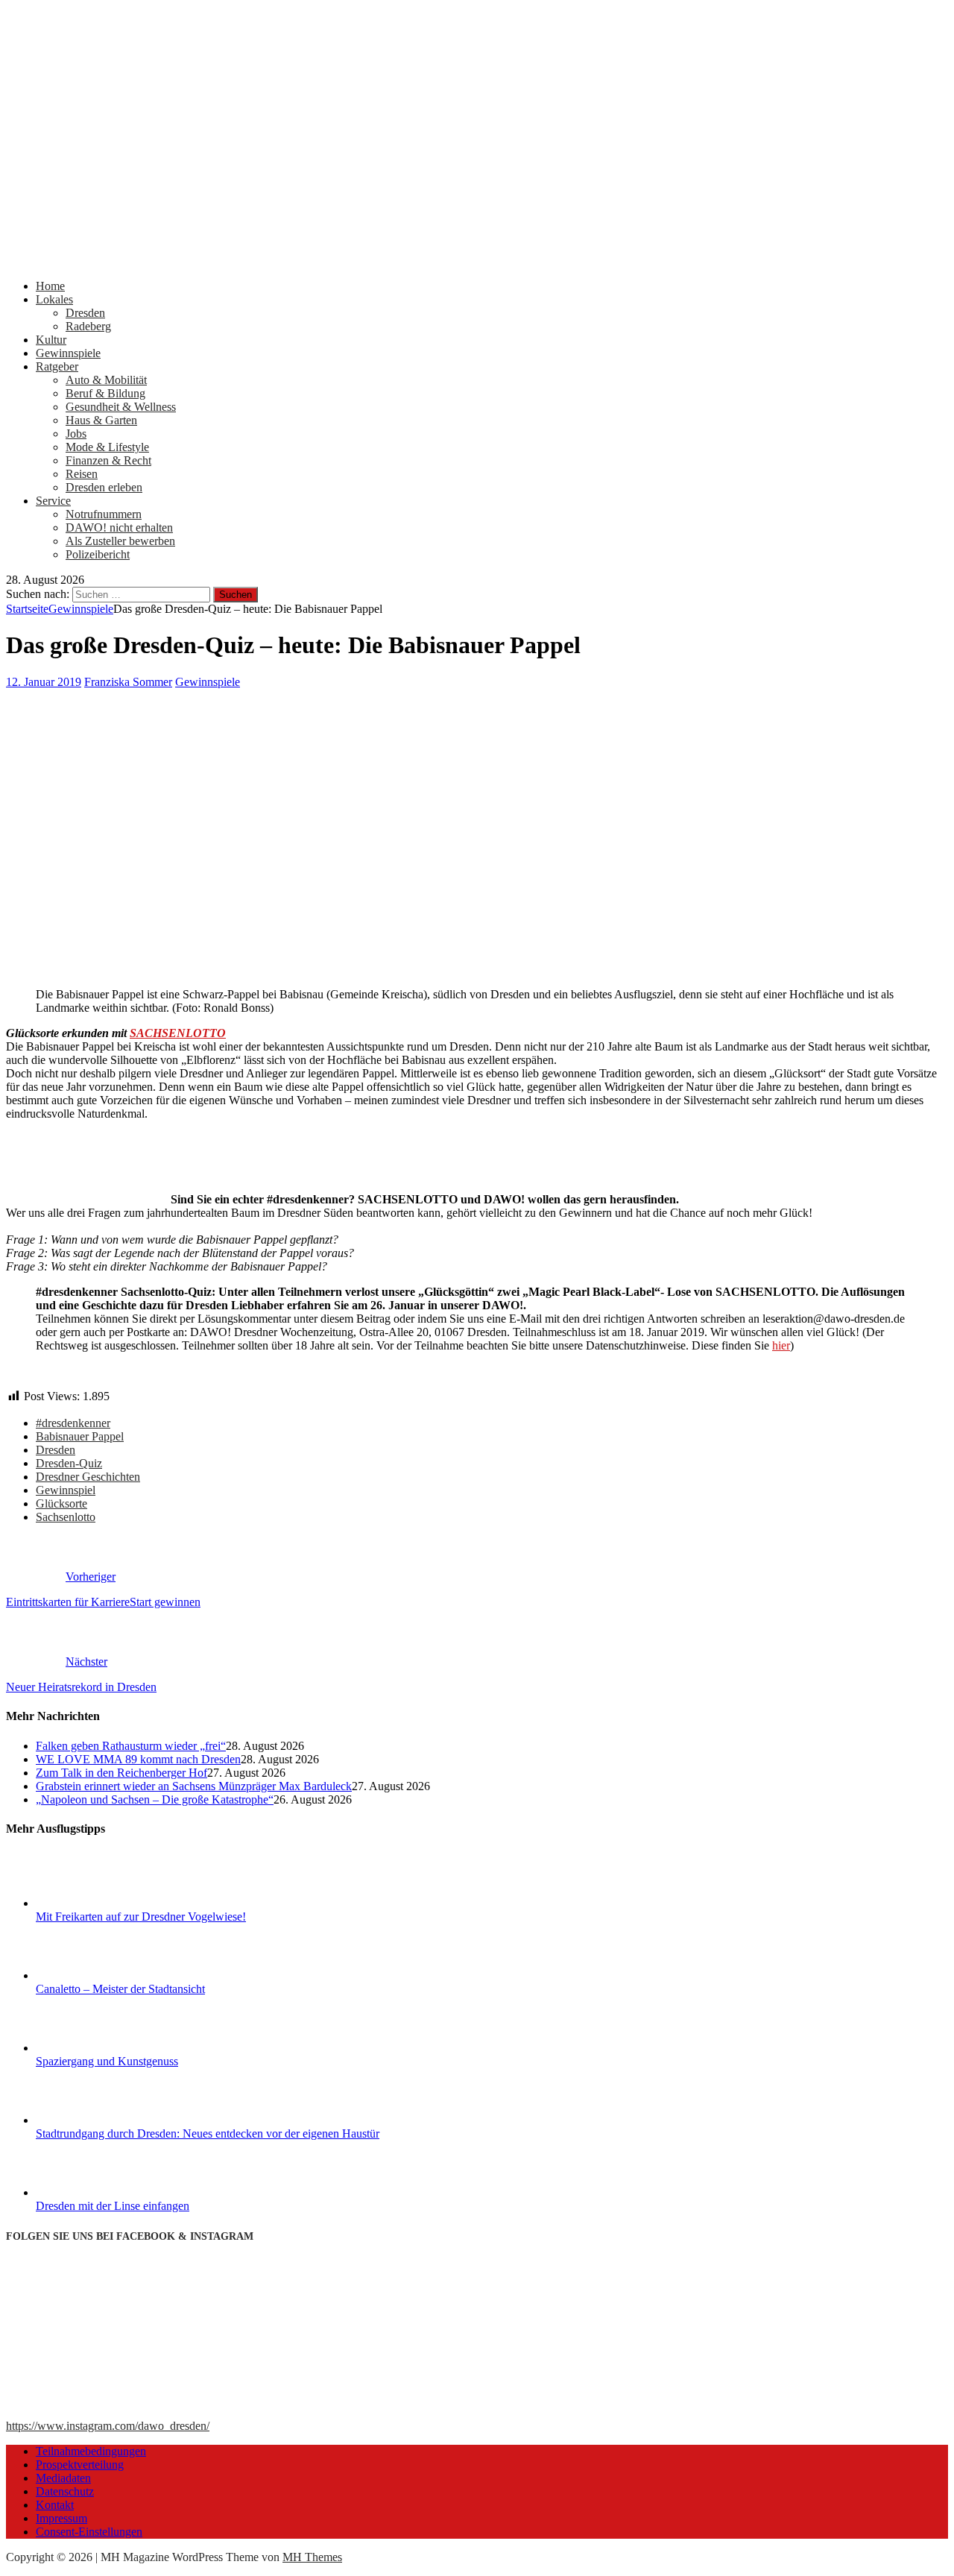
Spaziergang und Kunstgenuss (107, 2061)
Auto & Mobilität (106, 380)
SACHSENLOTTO (178, 1033)
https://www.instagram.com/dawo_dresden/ (108, 2426)
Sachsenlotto (66, 1517)
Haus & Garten (101, 420)
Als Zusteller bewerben (120, 541)
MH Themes (312, 2557)
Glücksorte (61, 1503)
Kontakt (55, 2505)
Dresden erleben (104, 487)
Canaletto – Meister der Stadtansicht (120, 1989)
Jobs (76, 434)
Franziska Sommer (128, 682)
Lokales (54, 299)
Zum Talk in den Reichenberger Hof (121, 1773)
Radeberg (88, 326)
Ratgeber (57, 366)
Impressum (61, 2518)
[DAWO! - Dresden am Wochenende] (477, 261)
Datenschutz (65, 2491)
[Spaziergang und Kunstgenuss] (92, 2048)
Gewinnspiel (66, 1490)
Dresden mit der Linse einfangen (113, 2206)
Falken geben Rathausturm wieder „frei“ (131, 1746)
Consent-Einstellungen (89, 2532)
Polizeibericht (98, 554)
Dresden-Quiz (69, 1463)
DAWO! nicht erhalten (119, 528)
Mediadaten (63, 2478)
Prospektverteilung (80, 2465)
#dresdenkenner (73, 1423)
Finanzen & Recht (108, 460)
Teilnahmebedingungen (91, 2451)
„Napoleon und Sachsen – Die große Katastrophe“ (155, 1799)
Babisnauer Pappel (80, 1436)
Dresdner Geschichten (88, 1477)
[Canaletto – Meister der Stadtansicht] (92, 1975)
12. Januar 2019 (44, 682)
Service (53, 501)
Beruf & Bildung (105, 393)
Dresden (85, 313)
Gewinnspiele (68, 353)
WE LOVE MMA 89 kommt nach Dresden (138, 1759)
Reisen (82, 474)
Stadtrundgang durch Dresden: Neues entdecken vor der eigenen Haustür (208, 2133)
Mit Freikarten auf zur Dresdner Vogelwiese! (141, 1917)
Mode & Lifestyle (107, 447)
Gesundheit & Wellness (121, 407)
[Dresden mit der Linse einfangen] (92, 2192)
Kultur (51, 340)
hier (781, 1345)
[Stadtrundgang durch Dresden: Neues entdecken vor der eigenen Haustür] (92, 2120)
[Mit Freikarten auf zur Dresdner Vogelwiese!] (92, 1903)
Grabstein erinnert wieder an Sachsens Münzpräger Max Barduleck (194, 1786)
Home (50, 286)
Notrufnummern (104, 514)
